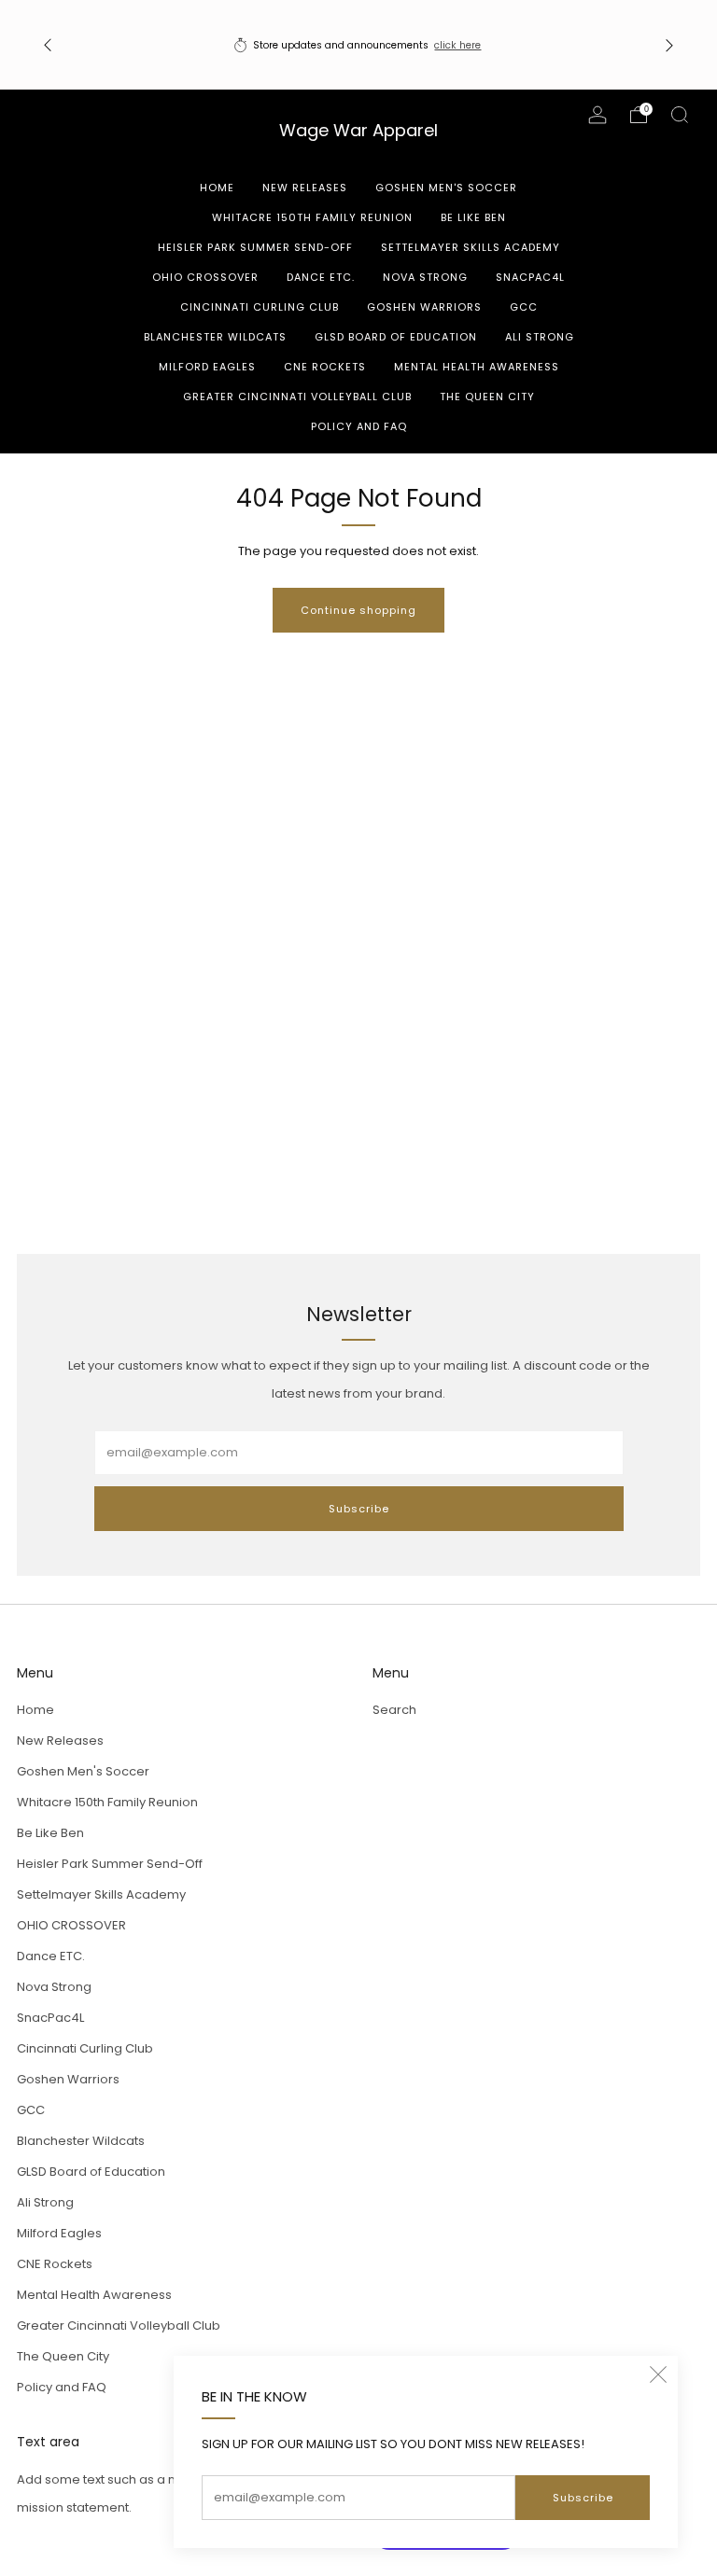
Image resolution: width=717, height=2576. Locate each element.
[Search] (680, 115)
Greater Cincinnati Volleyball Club (297, 397)
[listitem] (359, 45)
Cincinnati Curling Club (260, 307)
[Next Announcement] (669, 45)
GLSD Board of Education (396, 337)
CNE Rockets (325, 367)
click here (457, 45)
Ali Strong (540, 337)
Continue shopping (358, 610)
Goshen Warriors (424, 307)
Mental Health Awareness (477, 367)
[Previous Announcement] (48, 45)
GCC (524, 307)
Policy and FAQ (359, 426)
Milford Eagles (207, 367)
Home (217, 188)
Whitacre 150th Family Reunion (312, 217)
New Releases (305, 188)
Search (394, 1710)
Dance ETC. (321, 277)
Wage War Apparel (358, 131)
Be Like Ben (473, 217)
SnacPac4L (530, 277)
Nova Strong (425, 277)
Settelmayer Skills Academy (471, 247)
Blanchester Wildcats (215, 337)
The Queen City (487, 397)
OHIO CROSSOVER (205, 277)
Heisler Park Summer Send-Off (255, 247)
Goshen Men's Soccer (446, 188)
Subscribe (583, 2498)
